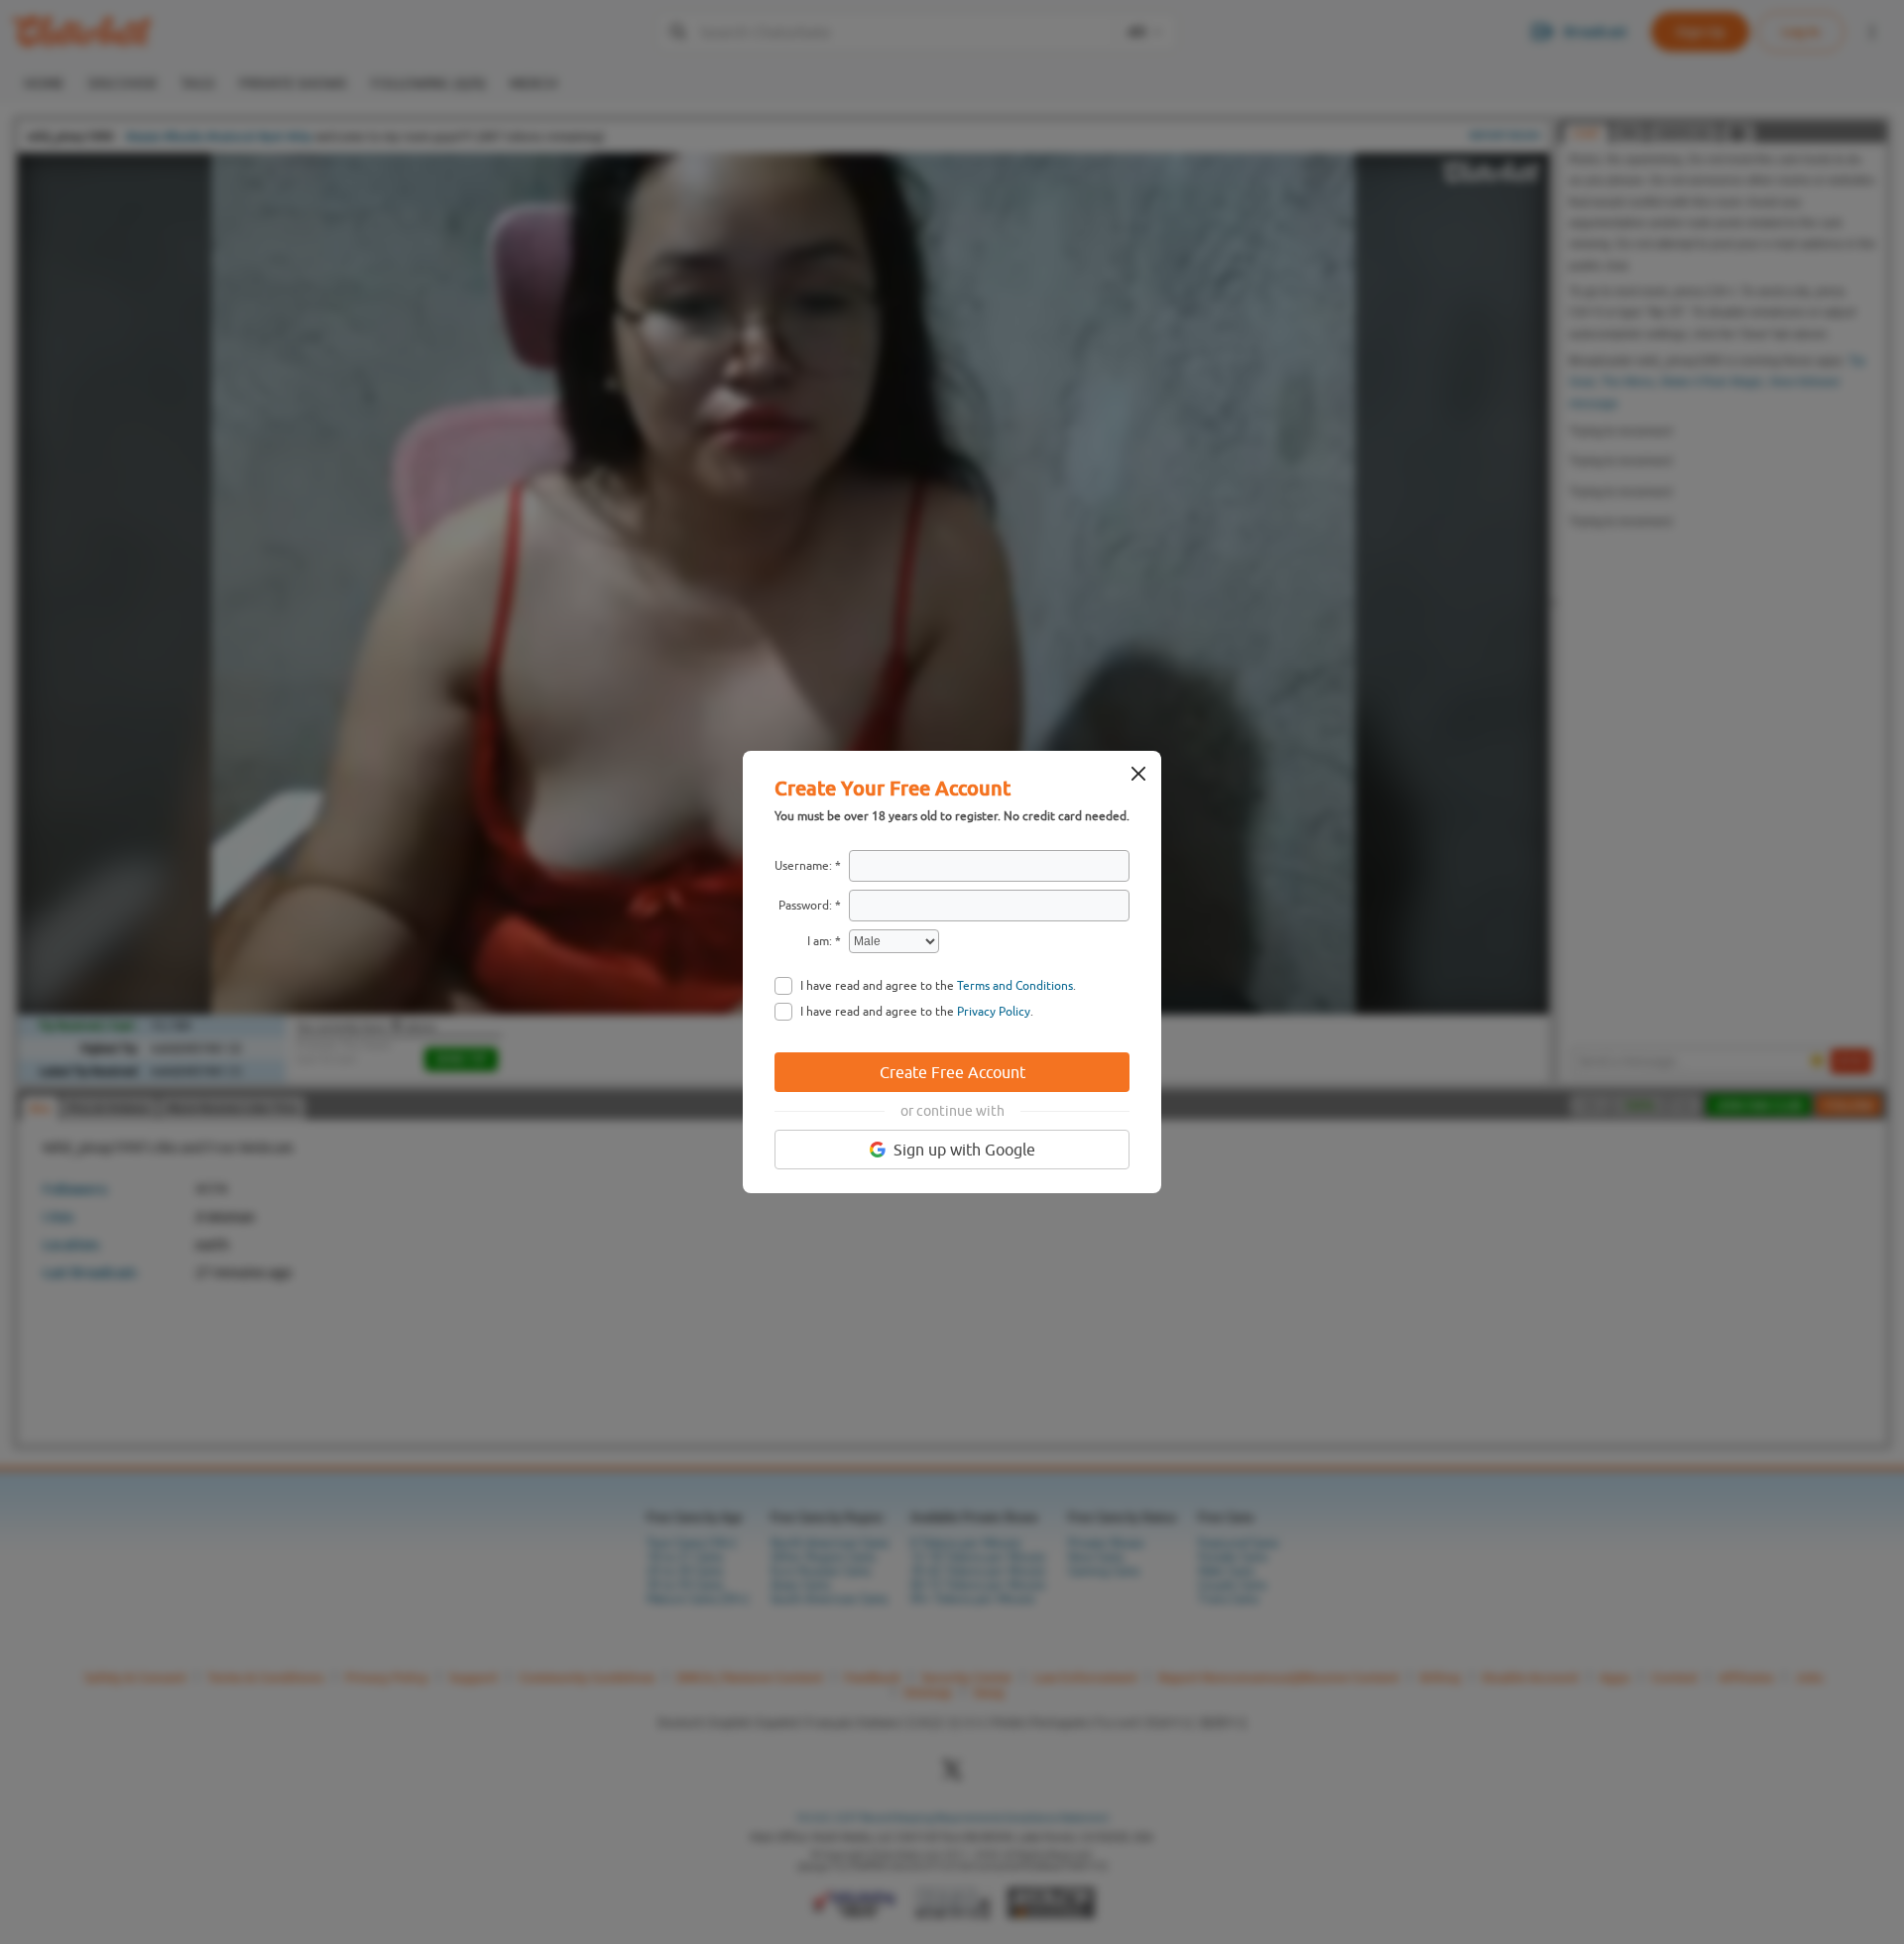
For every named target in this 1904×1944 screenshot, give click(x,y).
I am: (820, 941)
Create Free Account (952, 1072)
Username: (803, 866)
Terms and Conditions (1015, 986)
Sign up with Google (964, 1150)
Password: (805, 906)
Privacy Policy (994, 1012)
